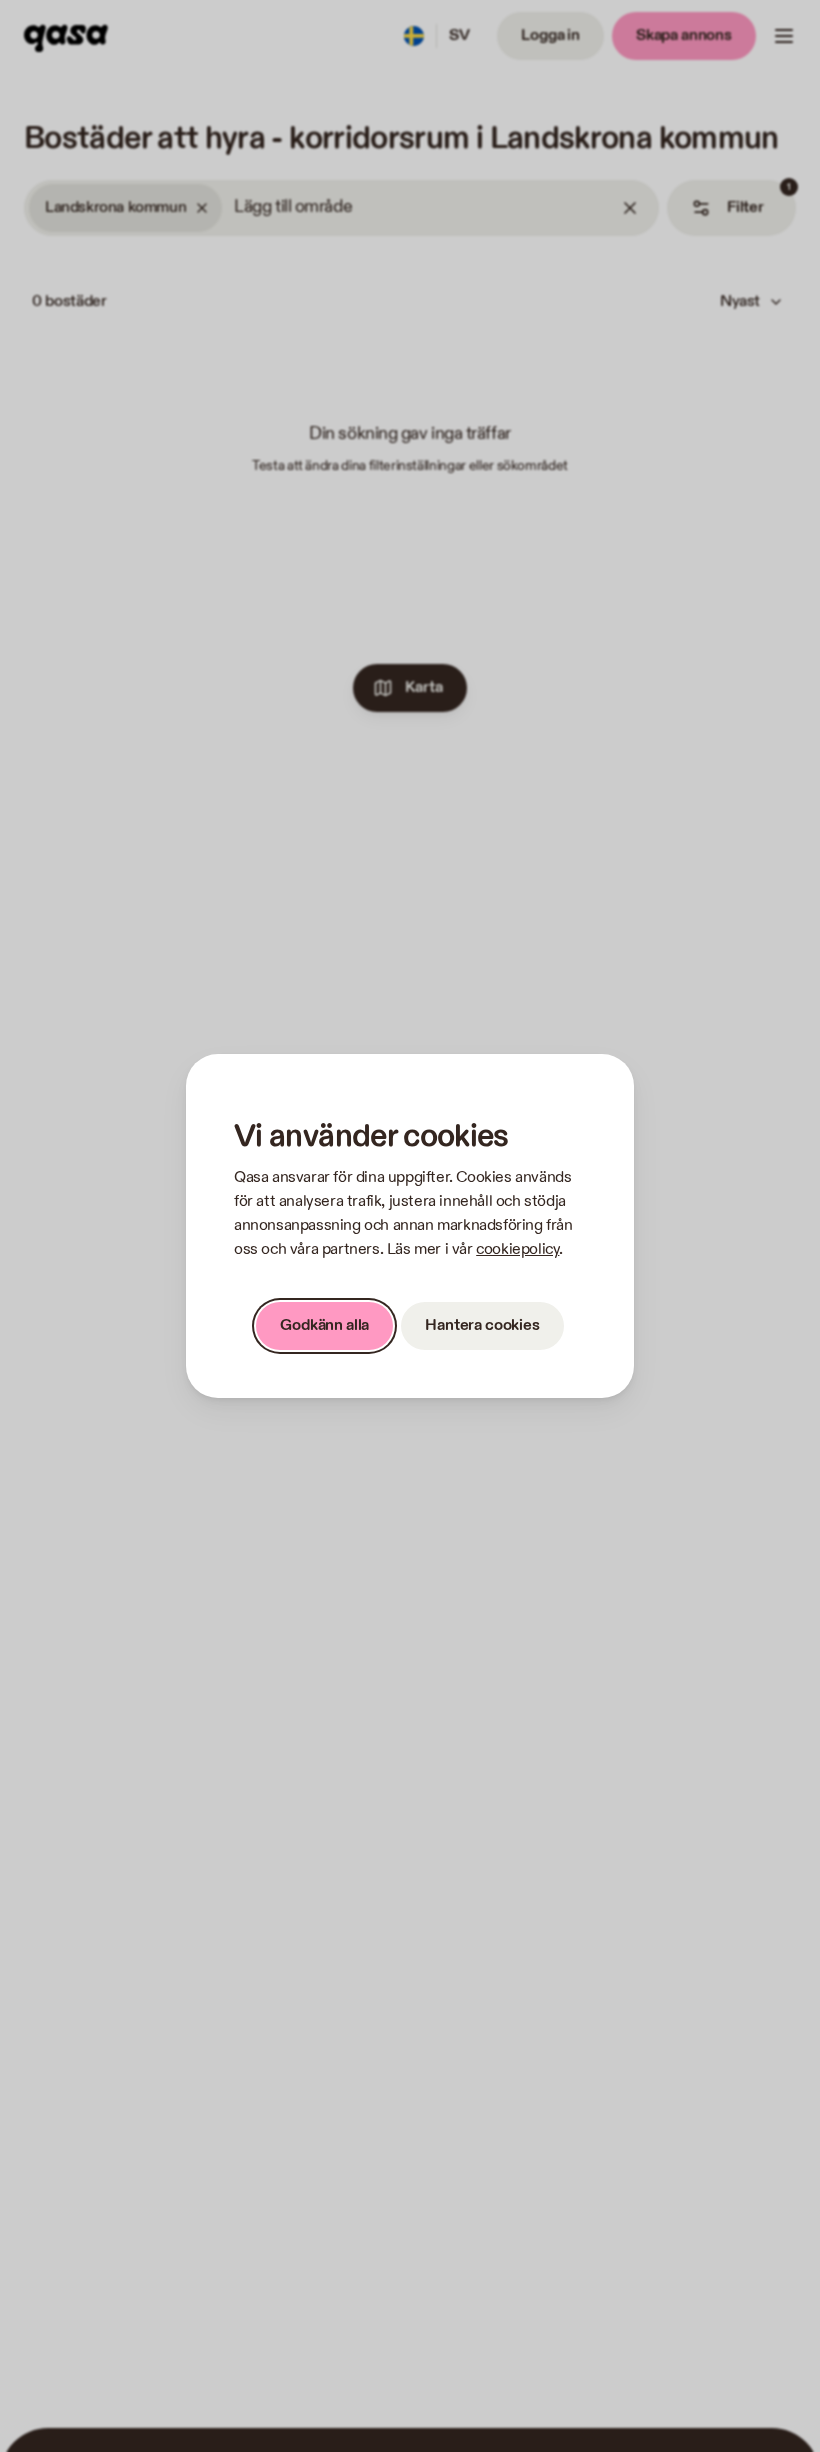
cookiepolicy (517, 1249)
